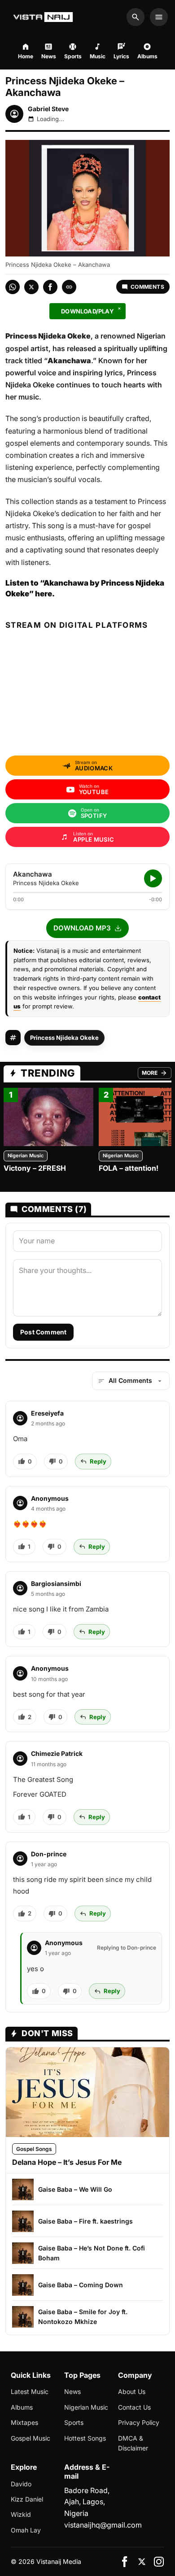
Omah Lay (26, 2530)
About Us (132, 2391)
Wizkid (21, 2514)
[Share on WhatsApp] (13, 287)
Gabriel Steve (48, 109)
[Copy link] (69, 287)
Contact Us (134, 2407)
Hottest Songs (85, 2438)
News (72, 2391)
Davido (21, 2484)
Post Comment (43, 1332)
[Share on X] (31, 287)
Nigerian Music (26, 1156)
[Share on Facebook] (50, 287)
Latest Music (30, 2391)
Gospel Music (31, 2438)
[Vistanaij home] (44, 17)
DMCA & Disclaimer (133, 2443)
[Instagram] (159, 2562)
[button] (87, 928)
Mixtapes (24, 2422)
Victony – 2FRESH (35, 1168)
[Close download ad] (119, 308)
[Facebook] (125, 2562)
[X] (142, 2562)
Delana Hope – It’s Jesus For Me (67, 2162)
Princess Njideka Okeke (64, 1038)
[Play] (153, 878)
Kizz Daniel (27, 2499)
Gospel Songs (34, 2149)
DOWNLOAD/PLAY (87, 311)
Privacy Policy (139, 2422)
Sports (74, 2422)
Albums (22, 2407)
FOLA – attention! (129, 1168)
